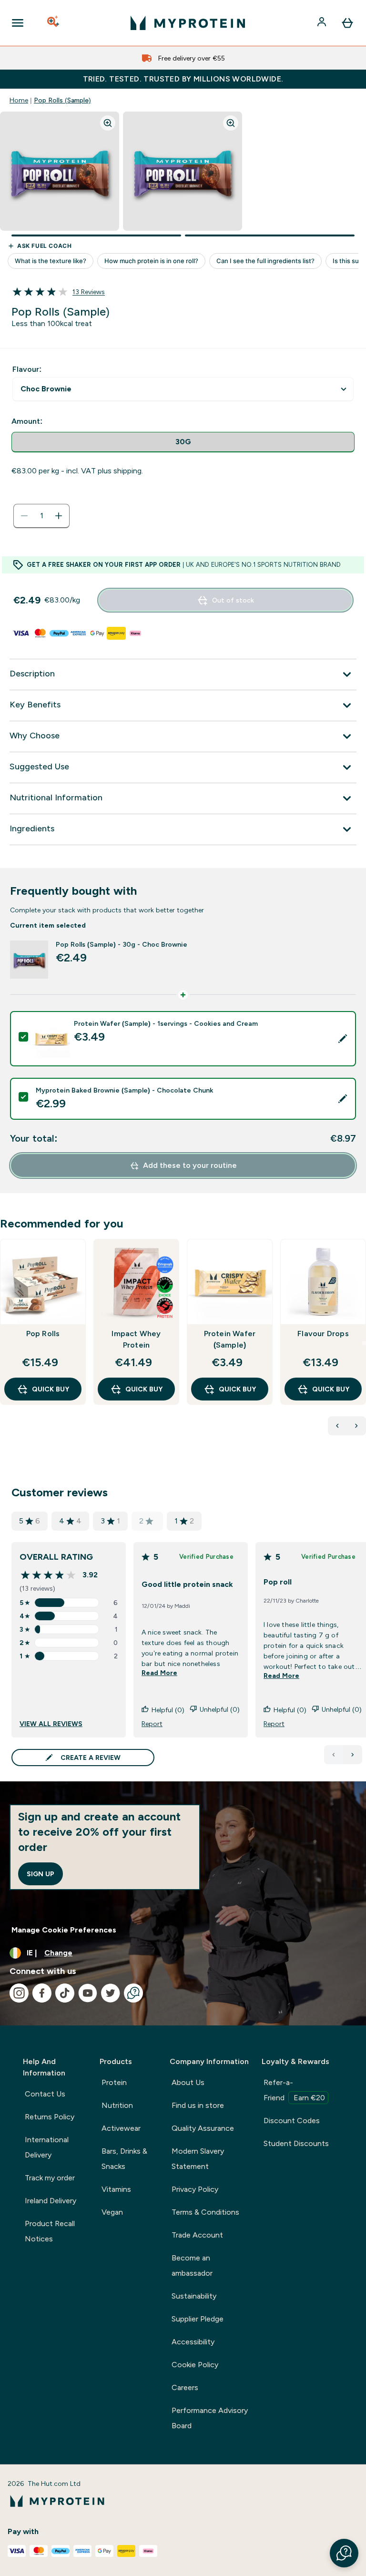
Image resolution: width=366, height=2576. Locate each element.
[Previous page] (334, 1755)
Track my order (50, 2178)
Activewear (121, 2128)
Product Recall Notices (50, 2231)
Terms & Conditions (205, 2212)
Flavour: (27, 369)
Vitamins (116, 2189)
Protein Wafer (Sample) (230, 1339)
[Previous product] (337, 1426)
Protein (114, 2082)
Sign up (41, 1874)
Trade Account (197, 2235)
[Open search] (54, 23)
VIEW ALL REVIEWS (51, 1724)
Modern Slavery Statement (198, 2159)
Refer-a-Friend (294, 2090)
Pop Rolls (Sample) (62, 100)
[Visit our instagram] (19, 1993)
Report (152, 1724)
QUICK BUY (51, 1389)
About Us (188, 2082)
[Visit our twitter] (111, 1993)
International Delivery (47, 2147)
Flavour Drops (323, 1334)
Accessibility (193, 2342)
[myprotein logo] (188, 23)
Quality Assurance (203, 2128)
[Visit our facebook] (42, 1993)
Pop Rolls (43, 1334)
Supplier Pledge (198, 2319)
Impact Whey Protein (136, 1339)
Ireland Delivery (51, 2201)
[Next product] (356, 1426)
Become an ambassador (192, 2265)
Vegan (112, 2212)
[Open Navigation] (18, 23)
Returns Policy (50, 2117)
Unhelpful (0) (220, 1709)
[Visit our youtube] (88, 1993)
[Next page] (353, 1755)
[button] (344, 2553)
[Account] (323, 23)
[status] (41, 516)
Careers (185, 2387)
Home (19, 100)
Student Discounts (296, 2143)
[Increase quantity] (59, 516)
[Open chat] (133, 1993)
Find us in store (198, 2105)
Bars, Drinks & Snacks (124, 2159)
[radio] (183, 442)
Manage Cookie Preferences (64, 1930)
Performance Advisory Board (210, 2418)
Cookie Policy (195, 2365)
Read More (159, 1673)
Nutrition (117, 2105)
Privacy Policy (195, 2189)
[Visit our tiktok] (65, 1993)
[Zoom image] (108, 123)
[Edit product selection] (343, 1039)
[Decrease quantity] (24, 516)
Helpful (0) (168, 1710)
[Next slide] (364, 1343)
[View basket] (347, 23)
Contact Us (45, 2094)
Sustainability (194, 2296)
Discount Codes (292, 2121)
